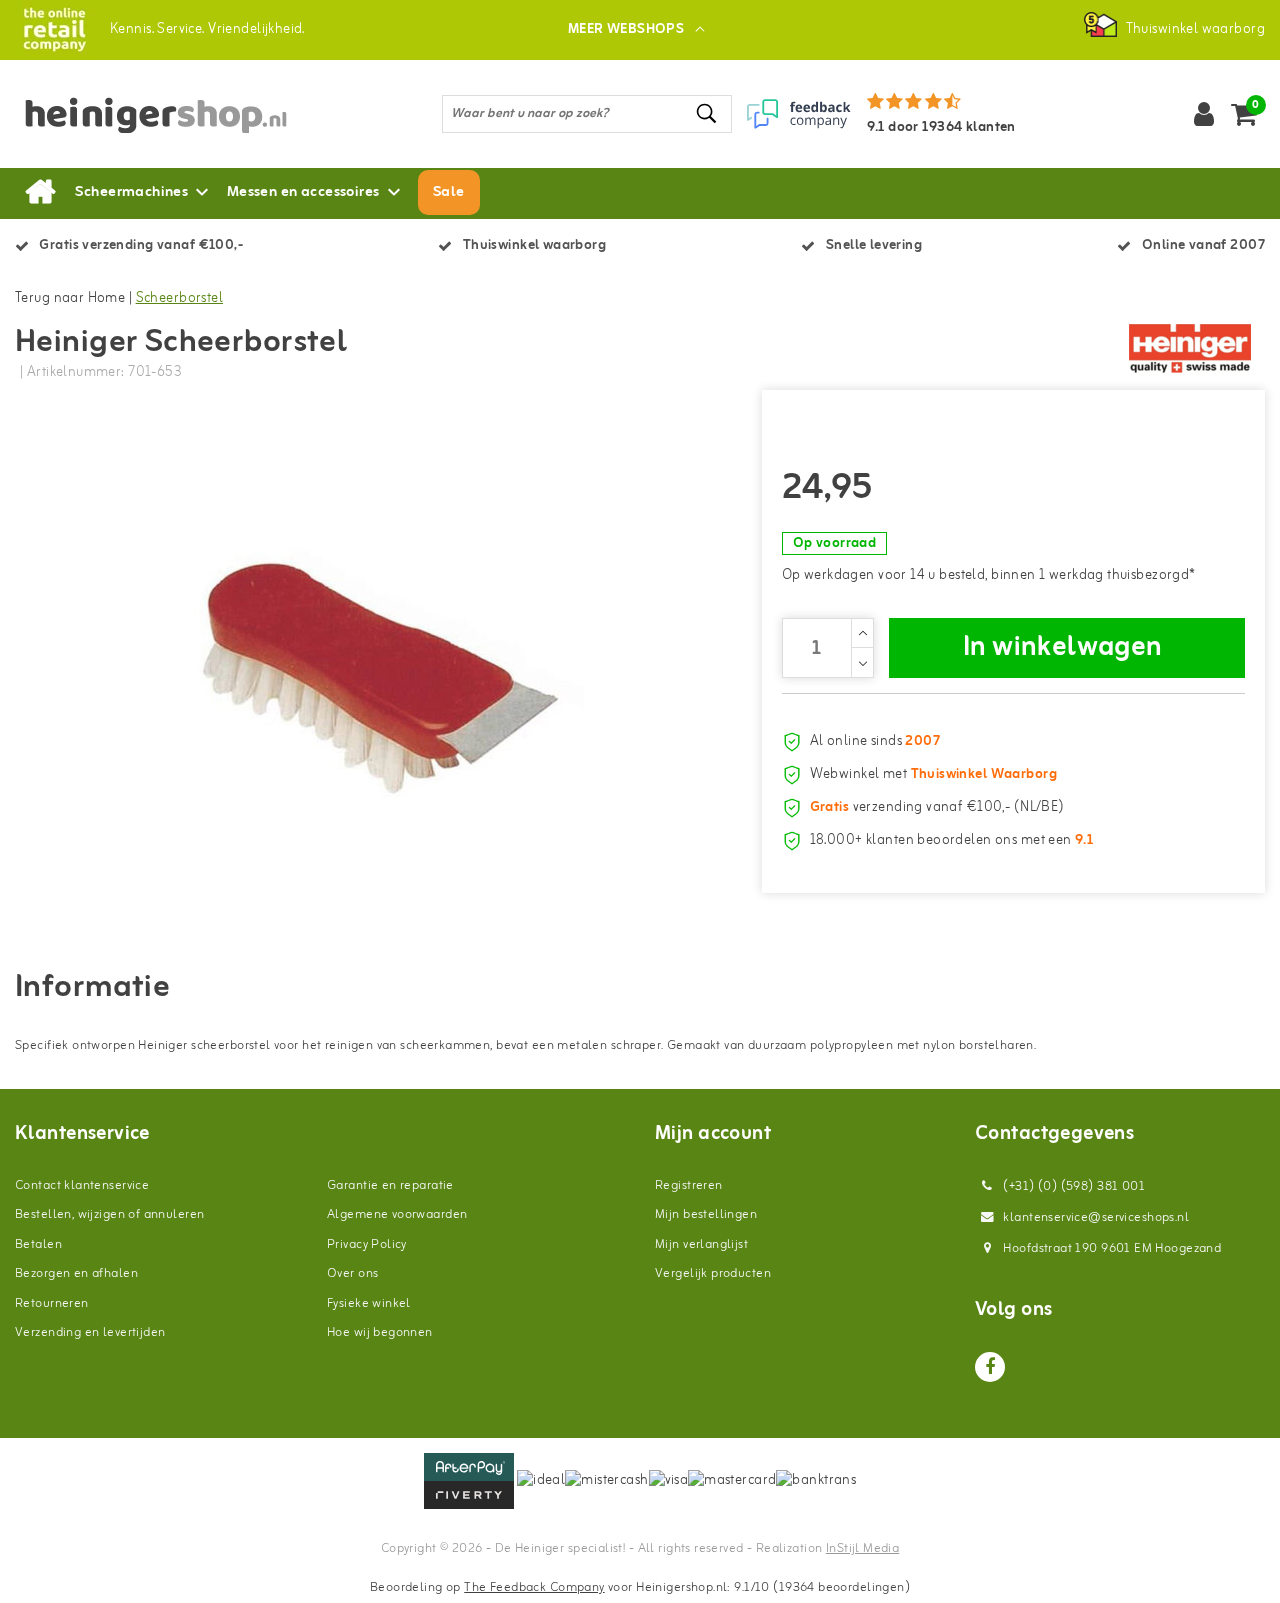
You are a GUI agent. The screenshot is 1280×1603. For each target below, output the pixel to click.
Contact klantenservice (82, 1185)
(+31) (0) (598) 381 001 (1072, 1186)
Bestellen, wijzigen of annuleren (109, 1214)
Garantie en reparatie (390, 1185)
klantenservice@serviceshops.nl (1096, 1217)
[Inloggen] (1204, 114)
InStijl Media (862, 1548)
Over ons (352, 1273)
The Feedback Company (534, 1587)
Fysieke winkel (369, 1303)
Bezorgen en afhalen (76, 1273)
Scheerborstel (179, 298)
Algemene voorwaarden (397, 1214)
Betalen (38, 1244)
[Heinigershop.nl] (54, 29)
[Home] (40, 193)
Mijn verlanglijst (701, 1244)
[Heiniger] (1190, 349)
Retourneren (52, 1303)
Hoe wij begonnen (380, 1332)
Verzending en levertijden (90, 1332)
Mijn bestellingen (706, 1214)
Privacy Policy (367, 1244)
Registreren (689, 1185)
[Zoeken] (708, 113)
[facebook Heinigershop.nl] (990, 1367)
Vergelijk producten (713, 1273)
